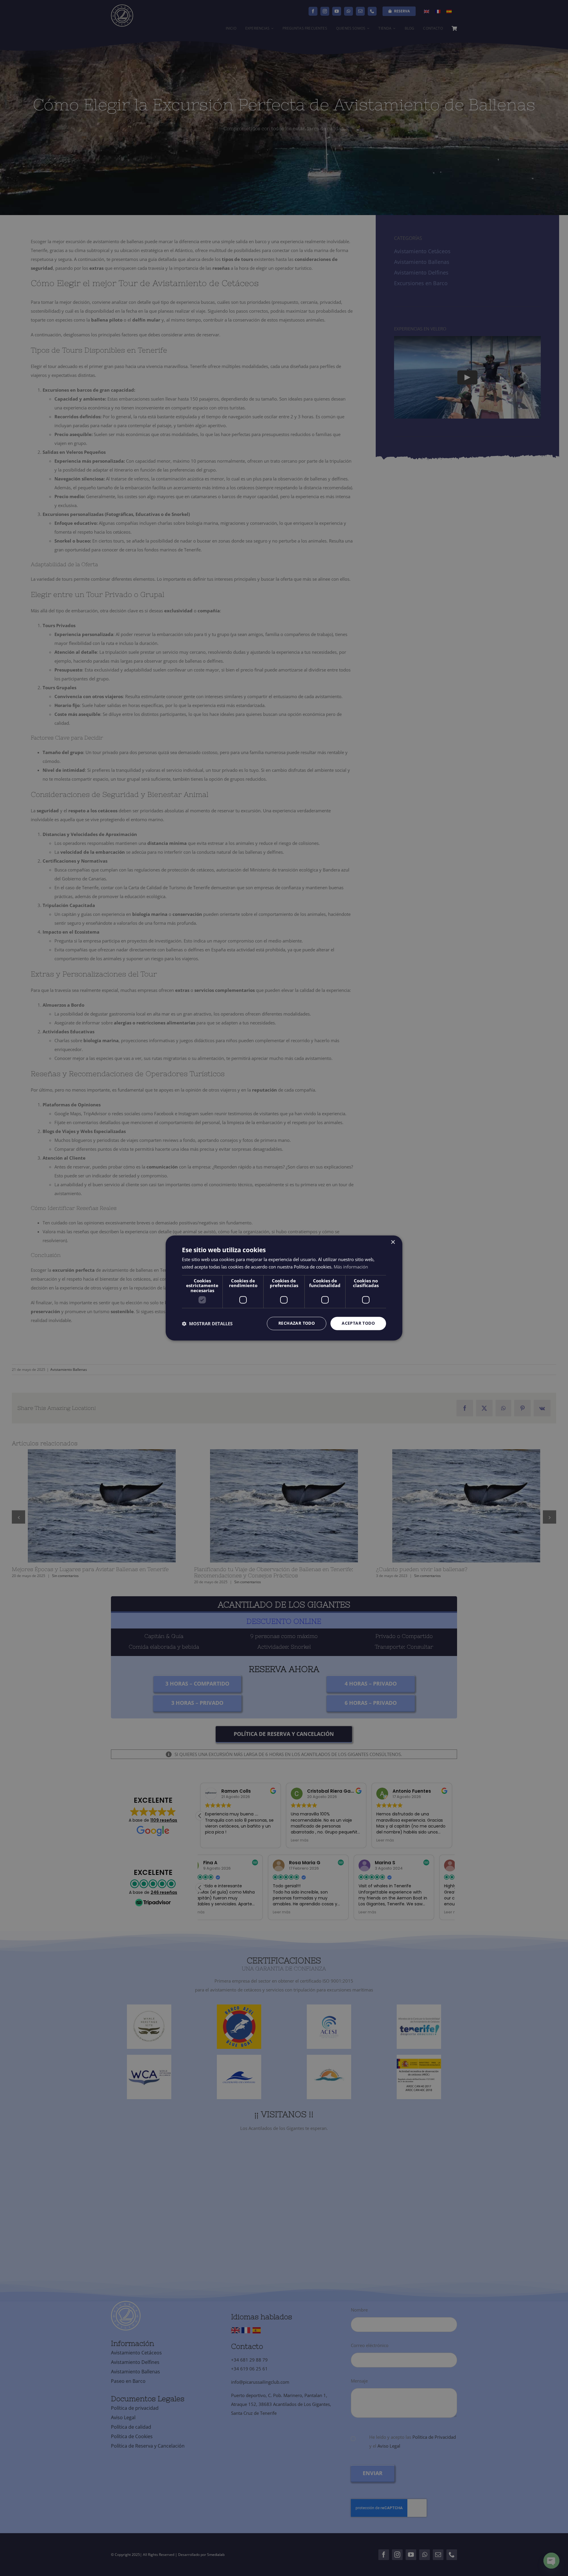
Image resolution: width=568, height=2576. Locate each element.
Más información (351, 1267)
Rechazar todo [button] (297, 1323)
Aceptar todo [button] (358, 1323)
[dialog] (284, 1288)
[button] (207, 1323)
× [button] (393, 1242)
